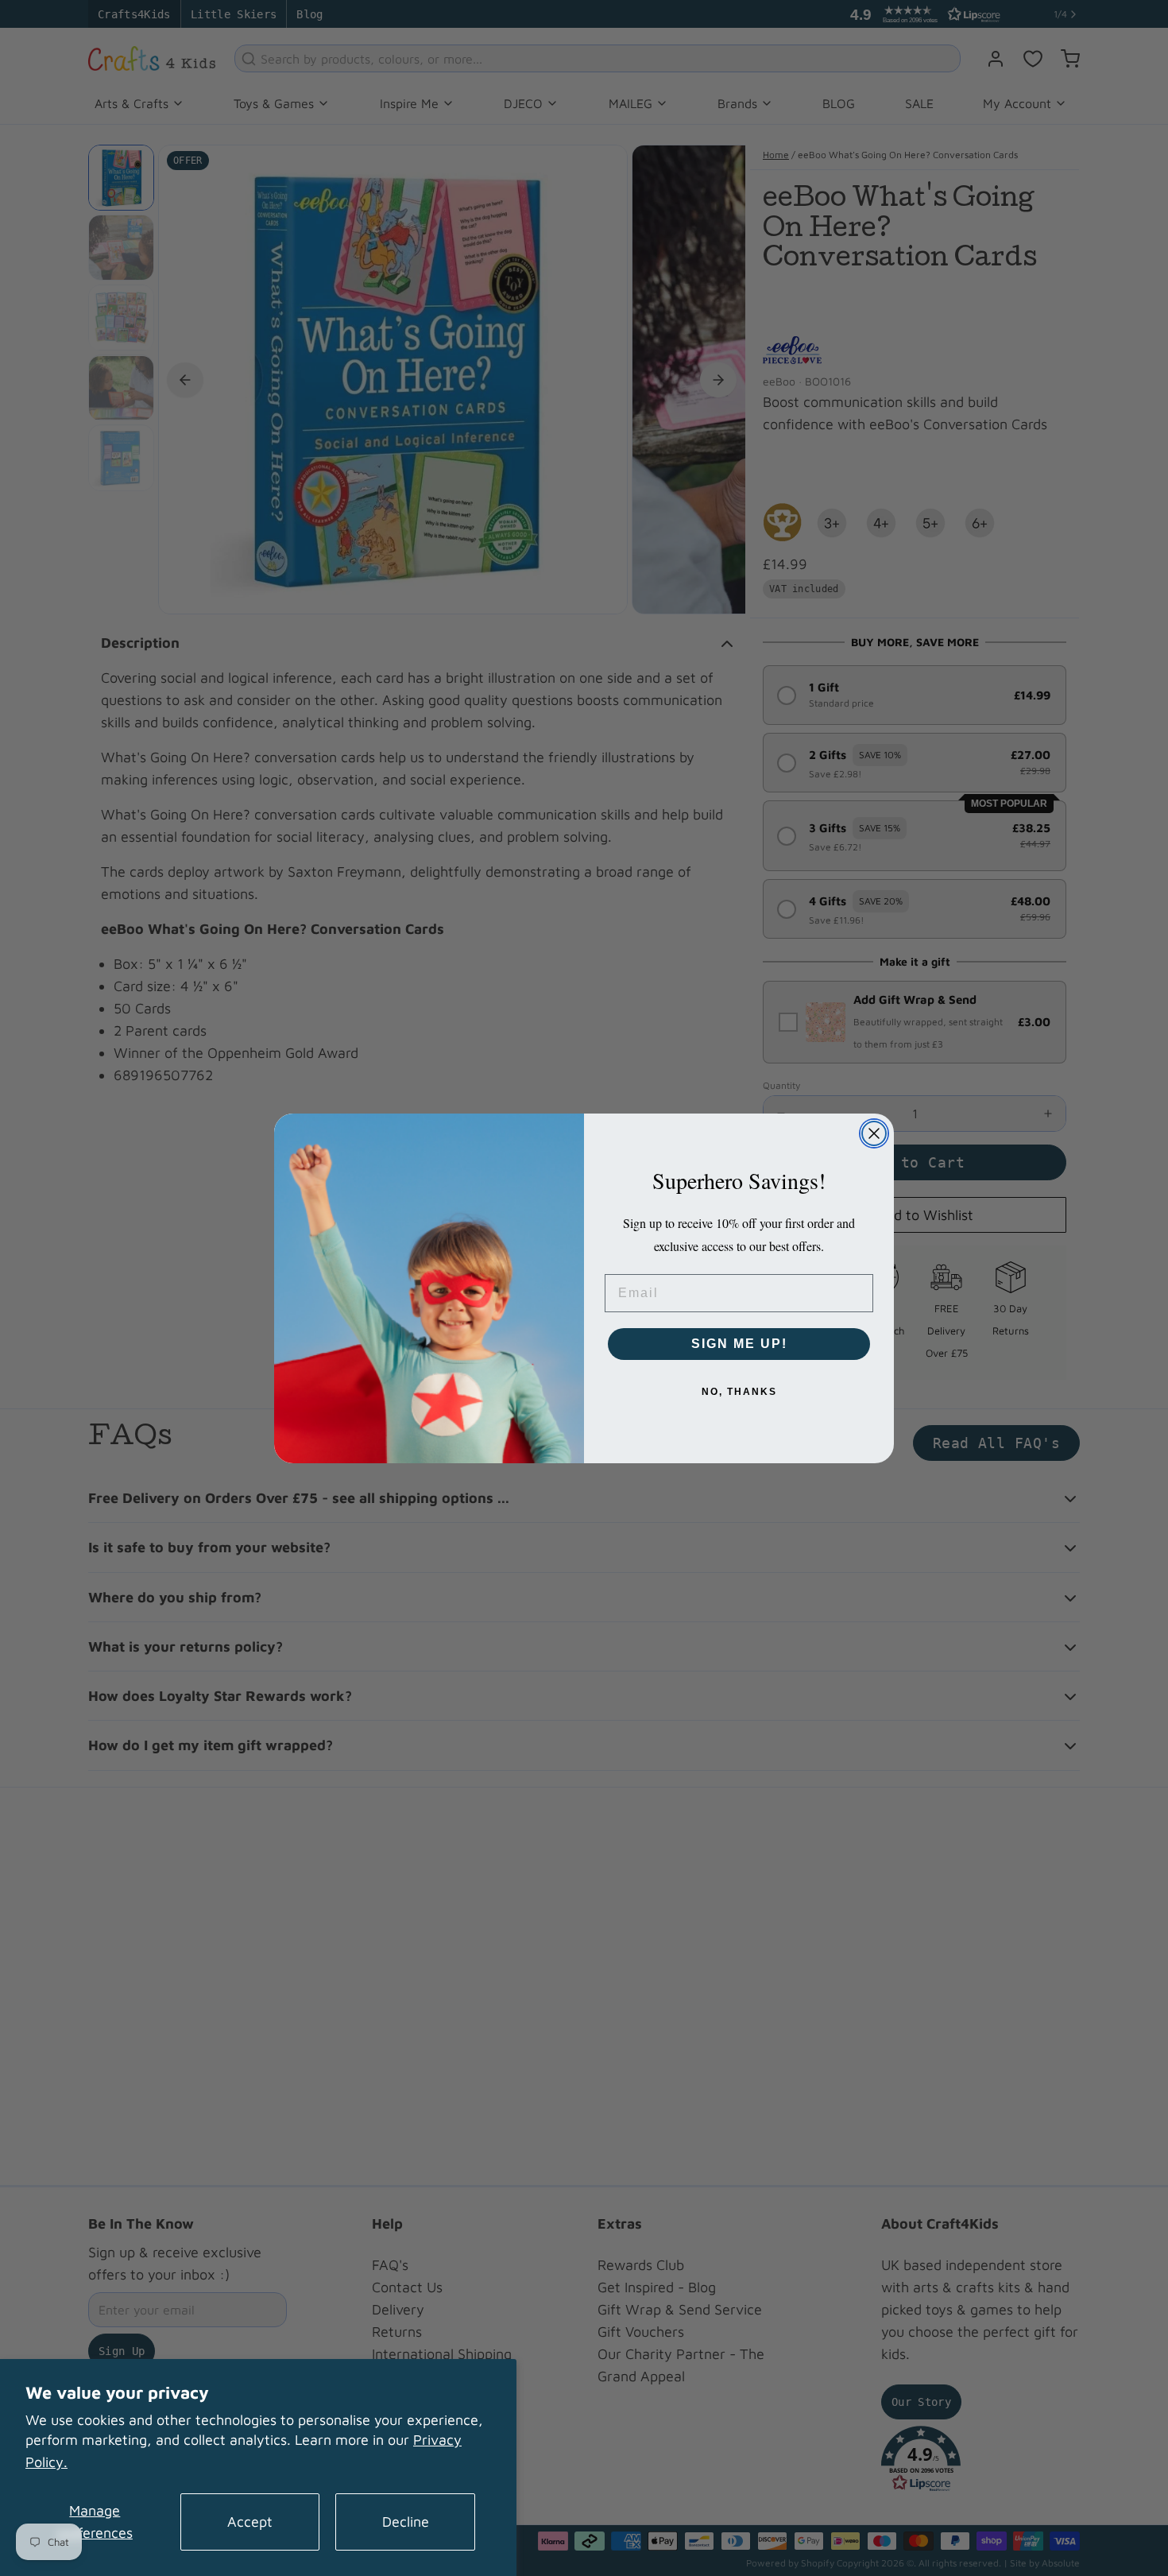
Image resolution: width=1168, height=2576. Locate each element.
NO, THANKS (739, 1392)
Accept (250, 2522)
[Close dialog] (874, 1133)
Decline (406, 2522)
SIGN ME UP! (739, 1344)
